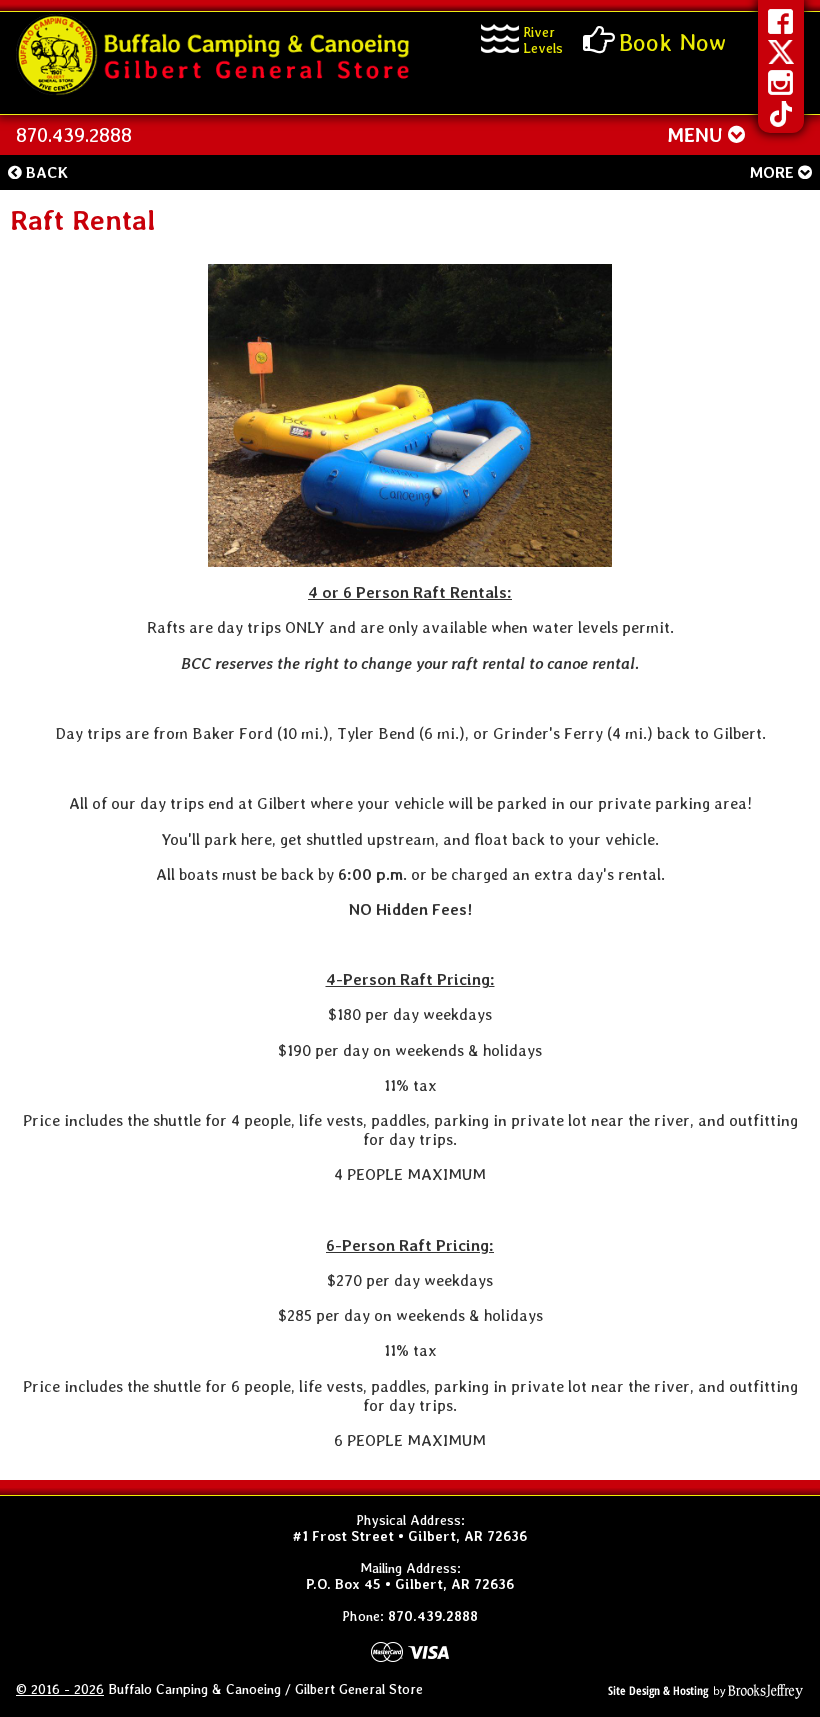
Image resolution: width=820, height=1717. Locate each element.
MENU (697, 135)
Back (45, 172)
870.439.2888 (74, 135)
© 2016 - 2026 (60, 1689)
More (773, 172)
